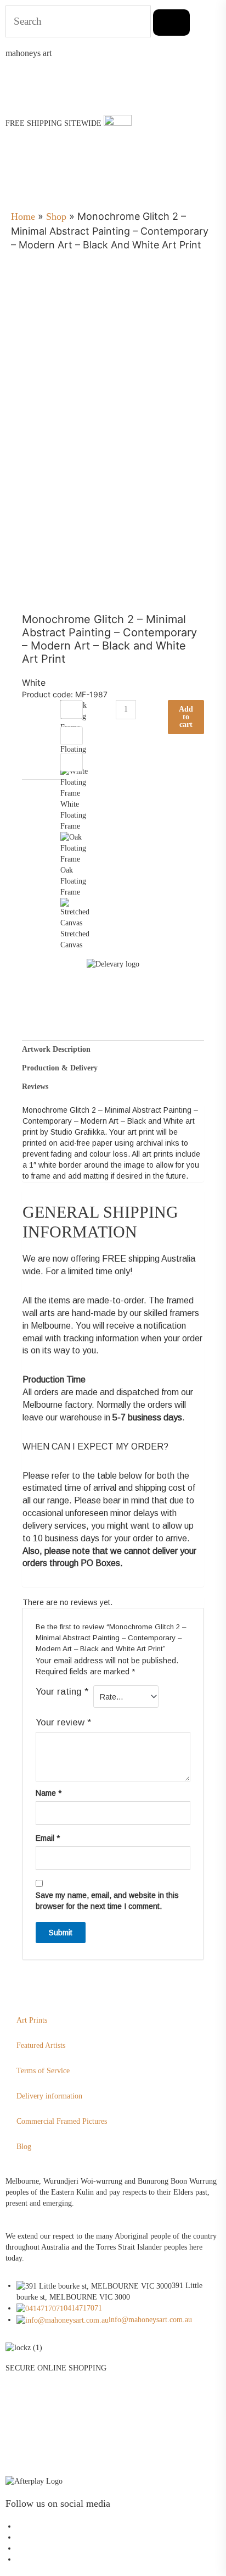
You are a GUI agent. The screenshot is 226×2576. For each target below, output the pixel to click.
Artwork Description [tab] (56, 1049)
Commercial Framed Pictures (62, 2121)
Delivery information (49, 2096)
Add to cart (186, 717)
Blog (24, 2147)
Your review (63, 1722)
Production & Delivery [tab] (60, 1068)
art (29, 53)
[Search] (171, 23)
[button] (14, 182)
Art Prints (32, 2020)
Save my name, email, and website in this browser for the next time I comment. (107, 1901)
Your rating (62, 1692)
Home (23, 216)
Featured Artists (41, 2045)
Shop (56, 216)
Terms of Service (43, 2071)
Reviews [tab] (35, 1087)
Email (48, 1838)
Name (49, 1793)
